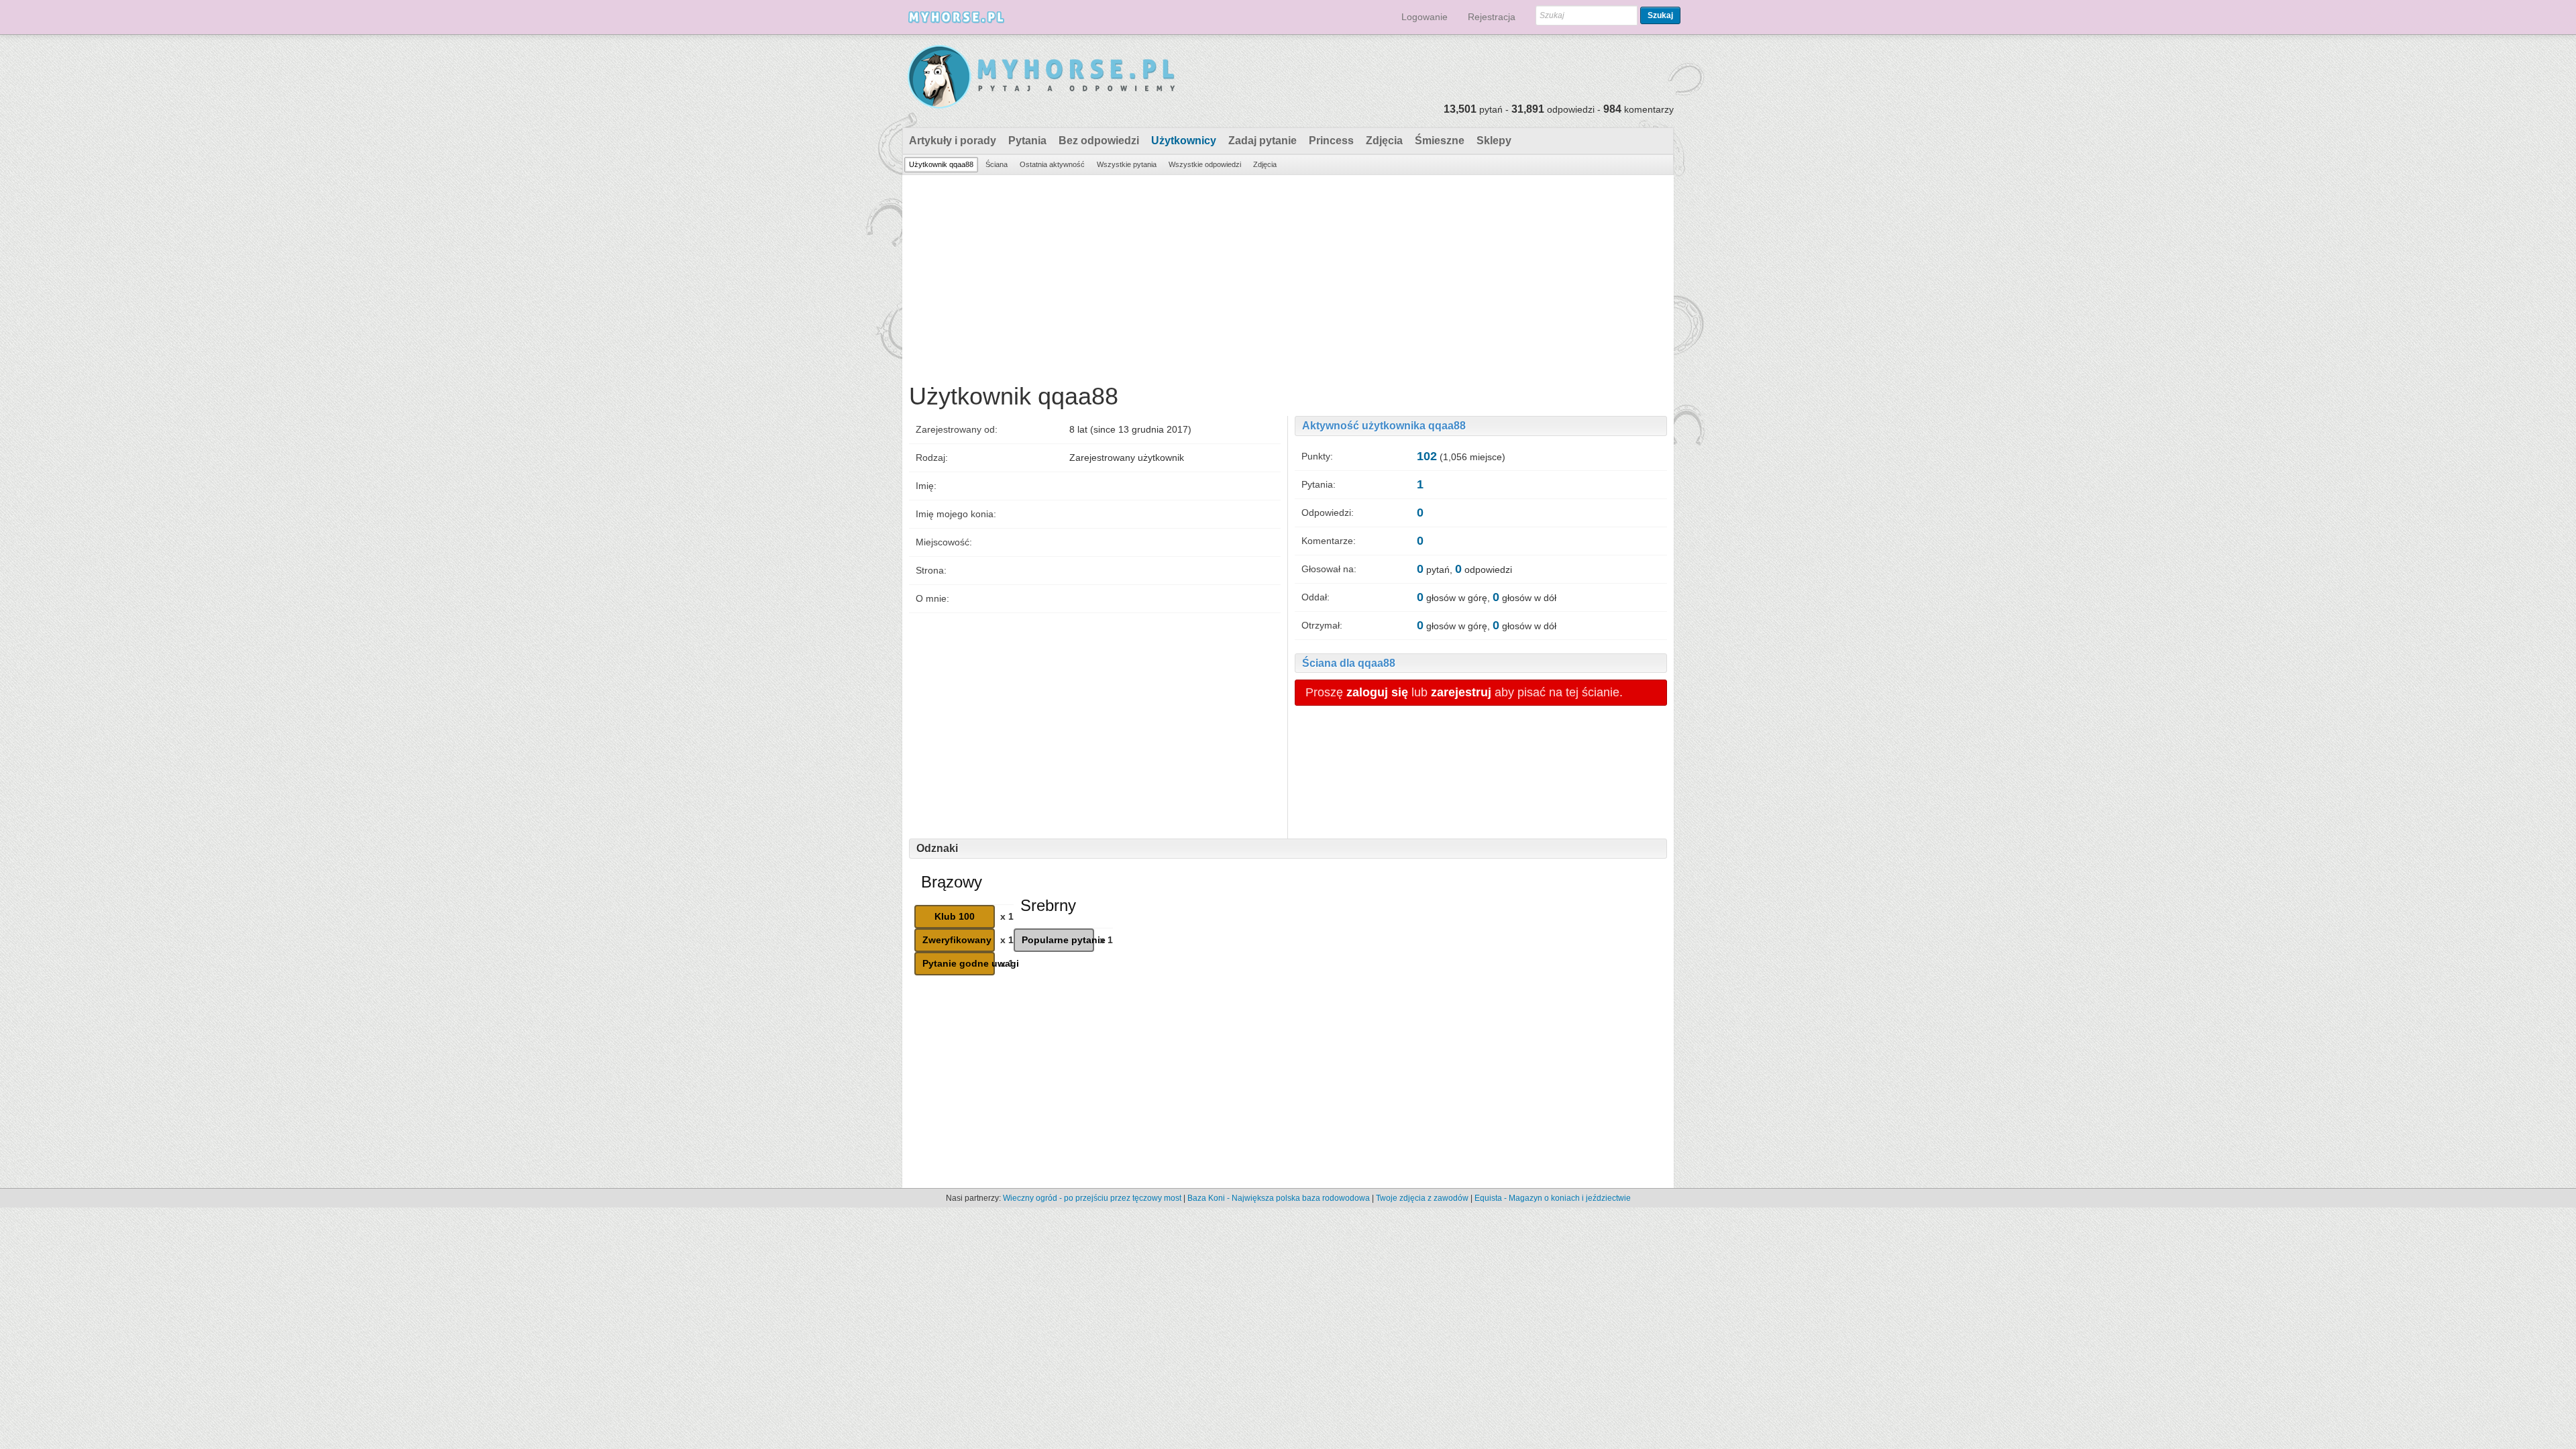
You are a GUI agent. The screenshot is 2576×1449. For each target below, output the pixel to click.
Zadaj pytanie (1263, 141)
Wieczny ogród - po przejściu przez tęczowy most (1092, 1198)
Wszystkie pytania (1127, 164)
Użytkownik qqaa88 (941, 164)
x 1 (1007, 916)
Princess (1331, 141)
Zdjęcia (1384, 141)
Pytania (1027, 141)
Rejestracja (1492, 17)
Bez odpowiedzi (1099, 141)
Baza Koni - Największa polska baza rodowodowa (1279, 1198)
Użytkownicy (1184, 141)
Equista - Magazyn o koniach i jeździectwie (1553, 1198)
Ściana (997, 164)
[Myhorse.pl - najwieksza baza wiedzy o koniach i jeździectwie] (1042, 77)
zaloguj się (1377, 692)
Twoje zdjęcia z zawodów (1422, 1198)
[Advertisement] (1288, 276)
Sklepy (1494, 141)
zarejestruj (1461, 692)
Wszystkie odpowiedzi (1205, 164)
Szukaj (1660, 15)
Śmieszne (1440, 141)
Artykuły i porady (953, 141)
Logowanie (1425, 17)
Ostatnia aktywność (1052, 164)
